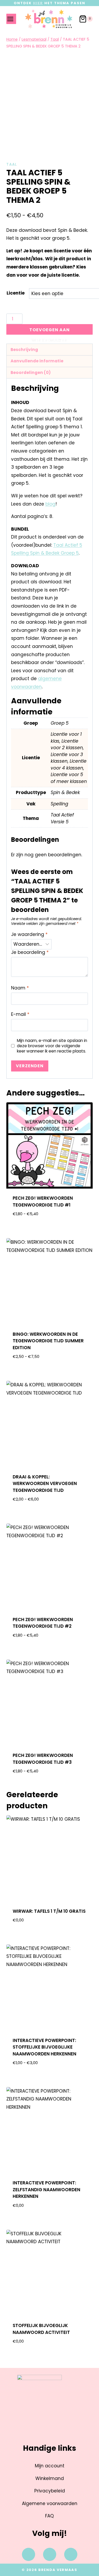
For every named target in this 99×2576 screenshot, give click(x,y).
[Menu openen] (11, 19)
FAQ (49, 2516)
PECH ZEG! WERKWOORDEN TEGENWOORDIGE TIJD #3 (43, 1759)
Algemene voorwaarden (50, 2503)
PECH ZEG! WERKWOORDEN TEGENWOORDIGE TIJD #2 (43, 1623)
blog (50, 504)
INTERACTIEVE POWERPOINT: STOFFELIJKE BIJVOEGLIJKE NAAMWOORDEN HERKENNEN (44, 2047)
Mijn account (50, 2466)
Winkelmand (50, 2478)
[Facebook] (29, 2554)
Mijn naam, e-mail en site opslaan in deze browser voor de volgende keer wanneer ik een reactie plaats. (52, 1046)
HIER (38, 3)
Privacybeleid (50, 2491)
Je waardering (29, 934)
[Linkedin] (71, 2554)
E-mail (20, 1014)
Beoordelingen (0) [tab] (31, 373)
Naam (20, 988)
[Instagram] (50, 2554)
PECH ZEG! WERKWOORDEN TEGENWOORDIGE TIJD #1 (43, 1202)
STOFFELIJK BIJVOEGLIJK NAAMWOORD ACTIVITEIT (41, 2329)
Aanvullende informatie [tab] (37, 361)
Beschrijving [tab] (24, 350)
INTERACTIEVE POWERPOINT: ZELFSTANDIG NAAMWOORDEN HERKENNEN (46, 2190)
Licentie (16, 293)
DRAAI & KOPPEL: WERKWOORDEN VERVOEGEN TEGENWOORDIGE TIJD (45, 1484)
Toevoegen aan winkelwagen (49, 331)
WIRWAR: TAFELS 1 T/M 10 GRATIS (49, 1911)
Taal (12, 164)
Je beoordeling (30, 952)
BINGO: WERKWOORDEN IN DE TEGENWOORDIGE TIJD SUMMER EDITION (48, 1341)
